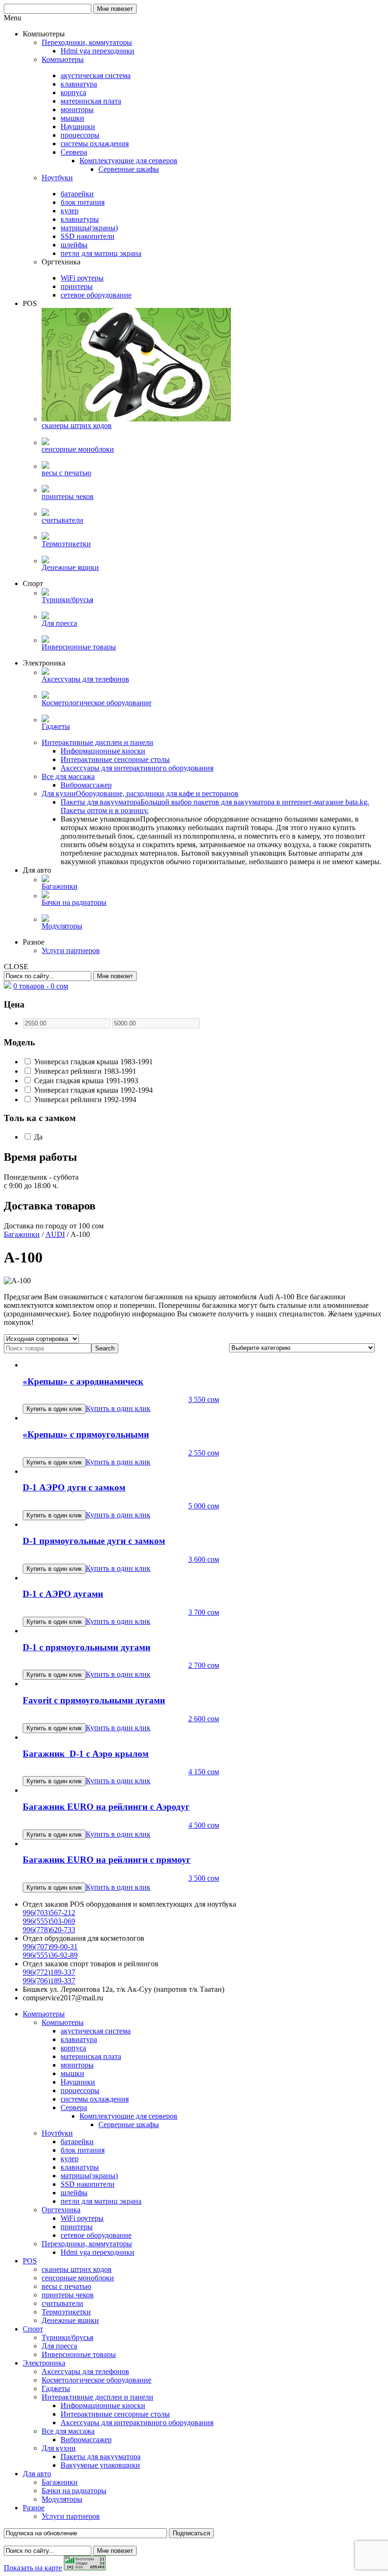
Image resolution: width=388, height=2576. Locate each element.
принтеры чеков (68, 2295)
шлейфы (74, 2193)
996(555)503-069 (49, 1921)
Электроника (44, 2363)
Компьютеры (44, 2014)
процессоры (80, 2090)
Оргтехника (61, 2210)
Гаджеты (56, 2388)
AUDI (55, 1234)
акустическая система (96, 2031)
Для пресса (59, 2346)
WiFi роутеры (82, 2218)
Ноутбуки (57, 2133)
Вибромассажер (86, 2440)
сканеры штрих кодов (77, 2269)
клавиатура (79, 2039)
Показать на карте (33, 2568)
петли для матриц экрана (101, 2201)
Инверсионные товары (79, 2354)
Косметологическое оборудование (97, 2380)
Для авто (37, 2474)
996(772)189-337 (49, 1972)
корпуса (73, 2048)
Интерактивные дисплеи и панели (97, 2397)
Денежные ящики (70, 2320)
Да (37, 1137)
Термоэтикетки (66, 2312)
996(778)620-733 (49, 1930)
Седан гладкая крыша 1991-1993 (85, 1081)
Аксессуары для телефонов (85, 2371)
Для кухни (59, 2448)
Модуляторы (62, 2499)
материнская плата (91, 2056)
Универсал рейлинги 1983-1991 (84, 1071)
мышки (72, 2073)
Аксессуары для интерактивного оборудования (137, 2423)
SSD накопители (88, 2184)
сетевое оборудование (96, 2235)
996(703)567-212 (49, 1913)
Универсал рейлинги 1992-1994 (84, 1100)
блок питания (83, 2150)
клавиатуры (80, 2167)
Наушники (78, 2082)
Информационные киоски (103, 2405)
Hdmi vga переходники (97, 2252)
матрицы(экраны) (89, 2176)
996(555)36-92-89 (50, 1955)
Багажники (22, 1234)
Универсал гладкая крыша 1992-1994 (93, 1090)
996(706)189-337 (49, 1981)
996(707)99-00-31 (50, 1947)
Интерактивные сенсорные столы (115, 2414)
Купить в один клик (118, 1408)
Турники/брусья (67, 2337)
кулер (70, 2159)
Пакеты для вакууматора (101, 2457)
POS (30, 2261)
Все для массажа (68, 2431)
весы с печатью (66, 2286)
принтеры (77, 2227)
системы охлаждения (95, 2099)
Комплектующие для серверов (128, 2116)
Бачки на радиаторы (74, 2491)
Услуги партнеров (71, 2516)
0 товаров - (41, 986)
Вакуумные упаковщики (100, 2465)
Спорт (33, 2329)
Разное (34, 2508)
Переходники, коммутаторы (87, 2244)
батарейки (77, 2142)
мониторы (77, 2065)
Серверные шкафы (129, 2125)
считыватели (62, 2303)
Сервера (74, 2107)
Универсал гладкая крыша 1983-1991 (93, 1062)
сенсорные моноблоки (78, 2278)
